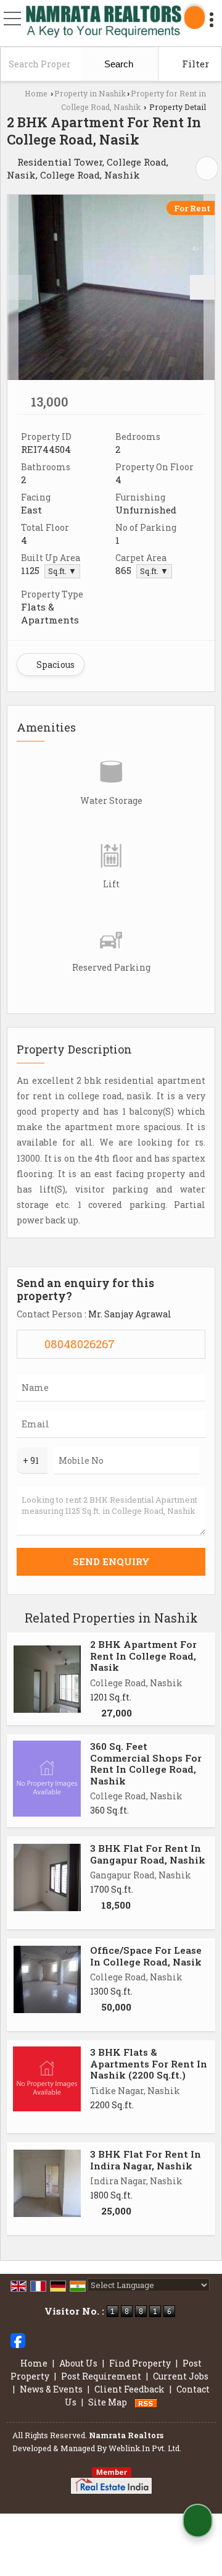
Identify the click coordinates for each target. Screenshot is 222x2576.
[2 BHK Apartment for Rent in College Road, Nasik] (111, 287)
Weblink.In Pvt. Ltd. (145, 2448)
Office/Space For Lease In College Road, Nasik (146, 1956)
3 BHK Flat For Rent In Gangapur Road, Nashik (148, 1854)
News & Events (51, 2389)
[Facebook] (18, 2340)
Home (36, 93)
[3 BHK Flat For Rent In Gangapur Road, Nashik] (47, 1877)
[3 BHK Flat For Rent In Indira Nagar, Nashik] (47, 2183)
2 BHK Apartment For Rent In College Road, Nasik (143, 1656)
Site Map (108, 2402)
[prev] (20, 287)
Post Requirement (101, 2376)
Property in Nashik (90, 93)
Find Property (140, 2363)
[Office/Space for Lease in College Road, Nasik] (47, 1979)
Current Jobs (181, 2376)
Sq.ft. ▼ (62, 571)
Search (117, 64)
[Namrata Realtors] (104, 23)
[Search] (195, 18)
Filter (194, 64)
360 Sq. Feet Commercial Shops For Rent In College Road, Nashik (146, 1763)
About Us (78, 2363)
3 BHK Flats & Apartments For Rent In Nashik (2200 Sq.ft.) (149, 2063)
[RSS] (146, 2402)
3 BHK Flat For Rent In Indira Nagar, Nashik (146, 2160)
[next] (202, 287)
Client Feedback (129, 2389)
